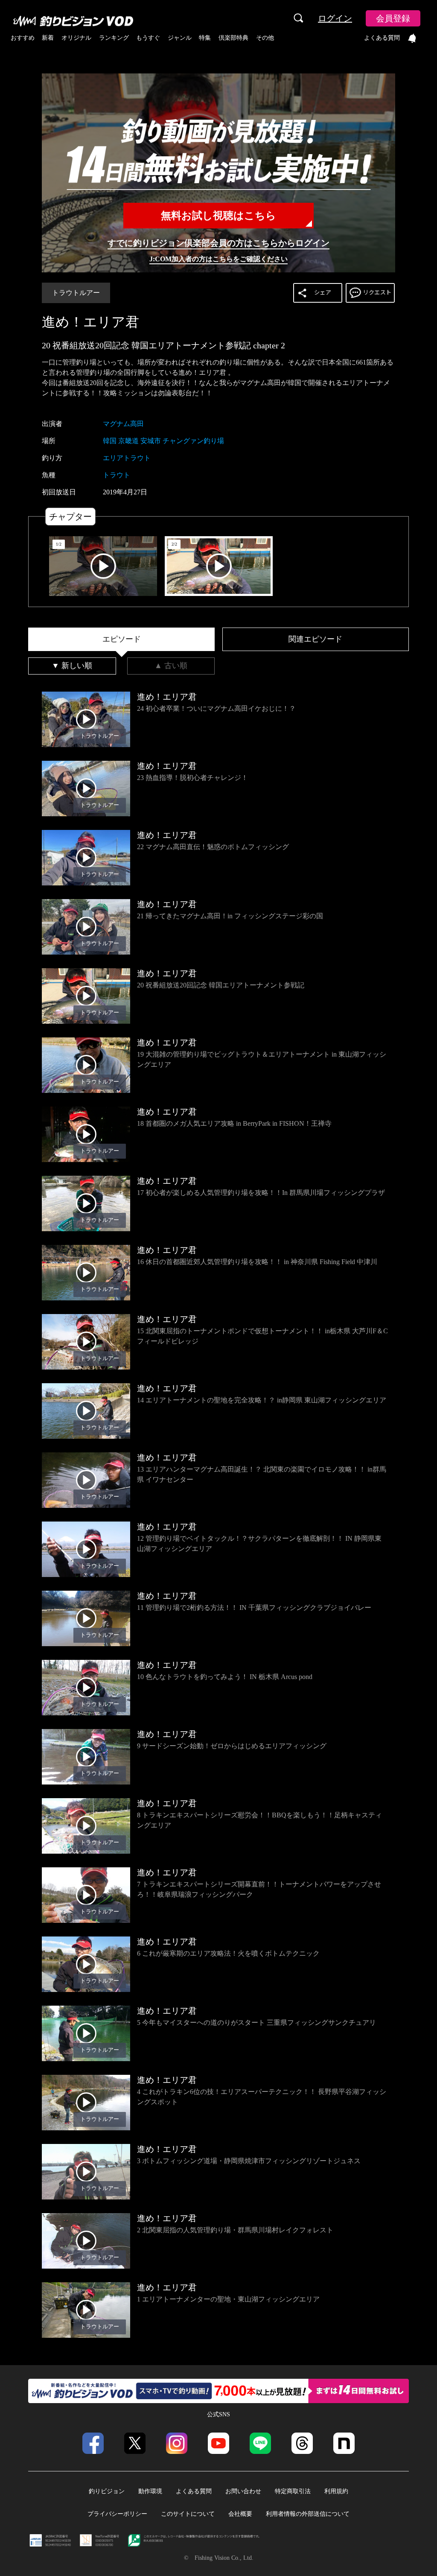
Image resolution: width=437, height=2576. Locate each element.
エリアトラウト (127, 458)
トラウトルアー (76, 293)
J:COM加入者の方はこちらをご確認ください (218, 259)
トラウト (117, 475)
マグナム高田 (123, 424)
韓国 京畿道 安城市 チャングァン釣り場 (163, 441)
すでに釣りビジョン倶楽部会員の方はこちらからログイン (218, 243)
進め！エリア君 (90, 322)
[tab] (121, 640)
